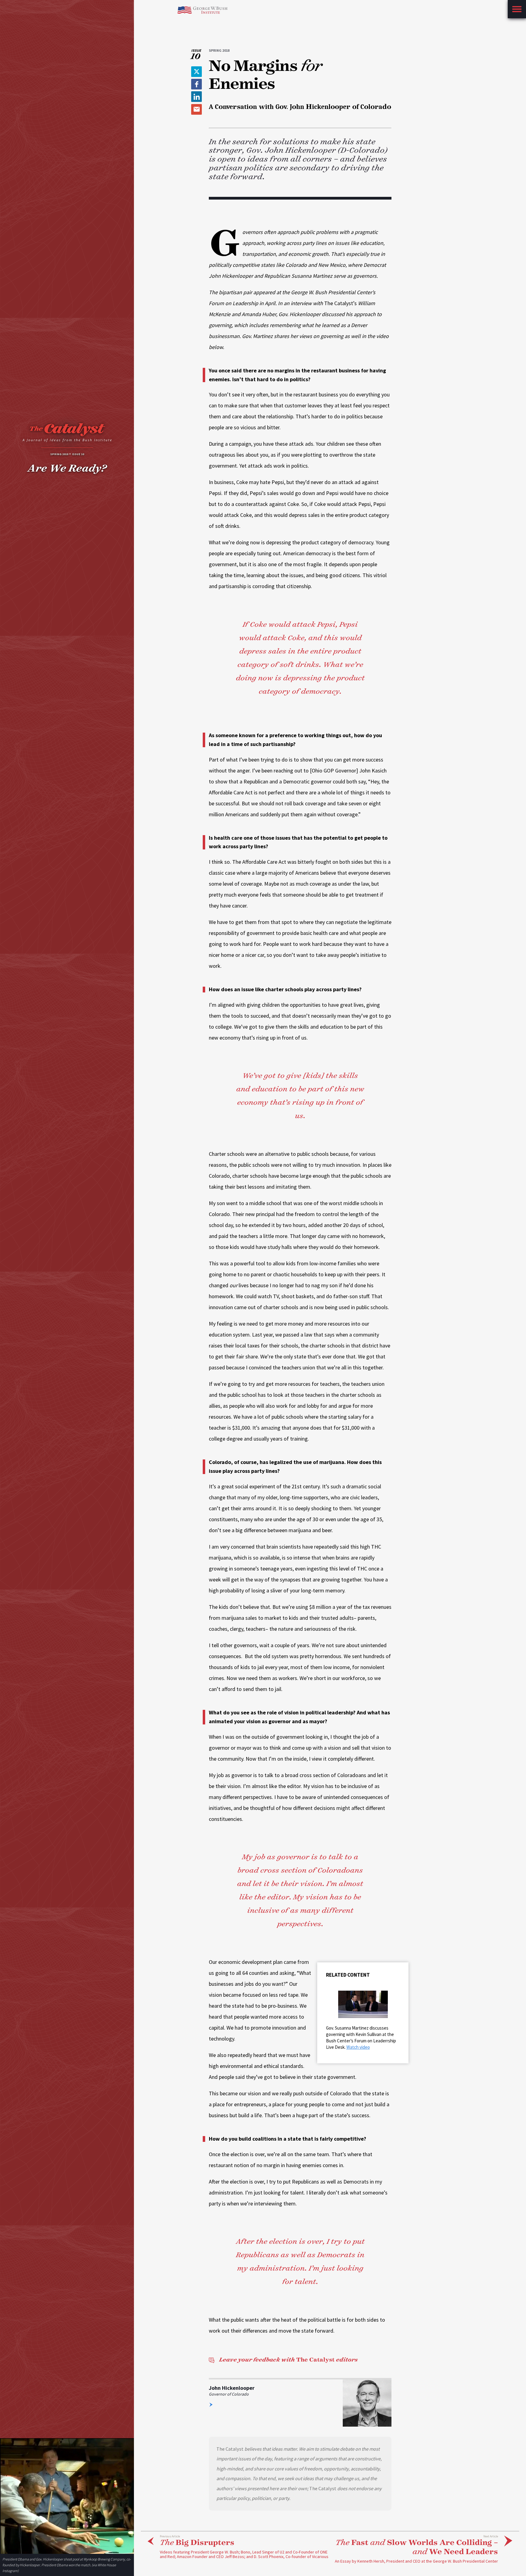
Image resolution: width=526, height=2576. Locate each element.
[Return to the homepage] (67, 434)
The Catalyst (288, 2360)
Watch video (358, 2047)
